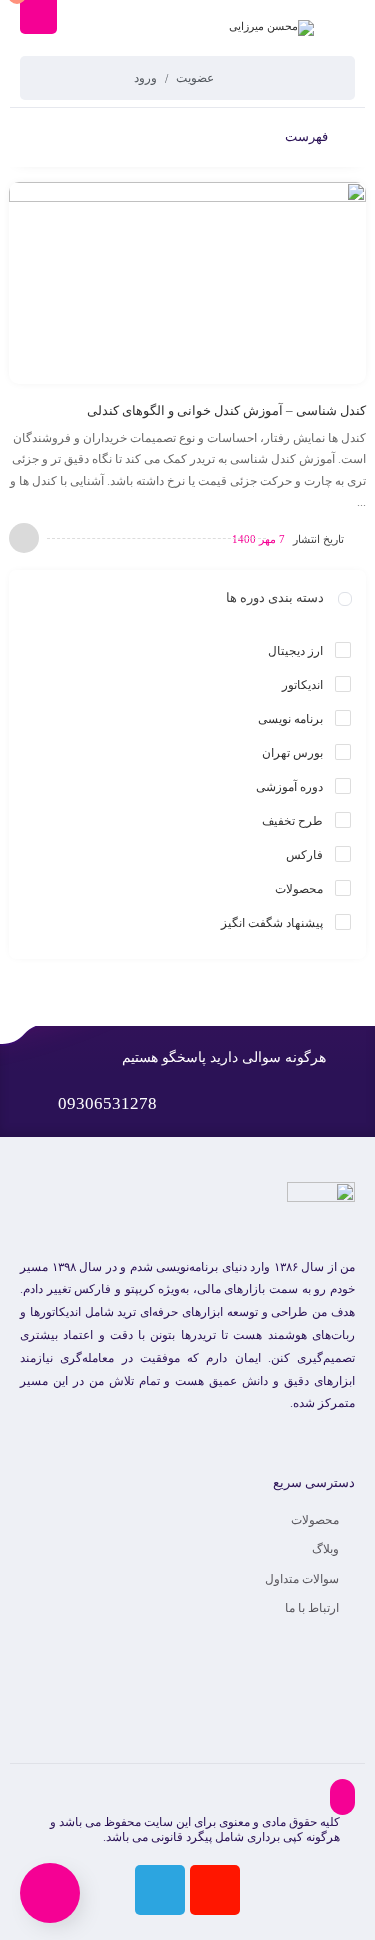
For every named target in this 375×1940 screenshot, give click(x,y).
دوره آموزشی (289, 787)
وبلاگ (325, 1549)
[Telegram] (160, 1890)
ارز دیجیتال (295, 651)
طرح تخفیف (292, 821)
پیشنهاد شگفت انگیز (272, 923)
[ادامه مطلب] (24, 538)
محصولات (299, 889)
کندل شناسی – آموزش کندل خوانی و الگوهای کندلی (226, 410)
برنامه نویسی (290, 719)
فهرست (308, 136)
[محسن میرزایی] (271, 28)
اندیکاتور (302, 685)
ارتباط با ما (312, 1608)
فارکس (304, 855)
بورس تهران (292, 753)
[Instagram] (215, 1890)
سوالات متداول (302, 1579)
